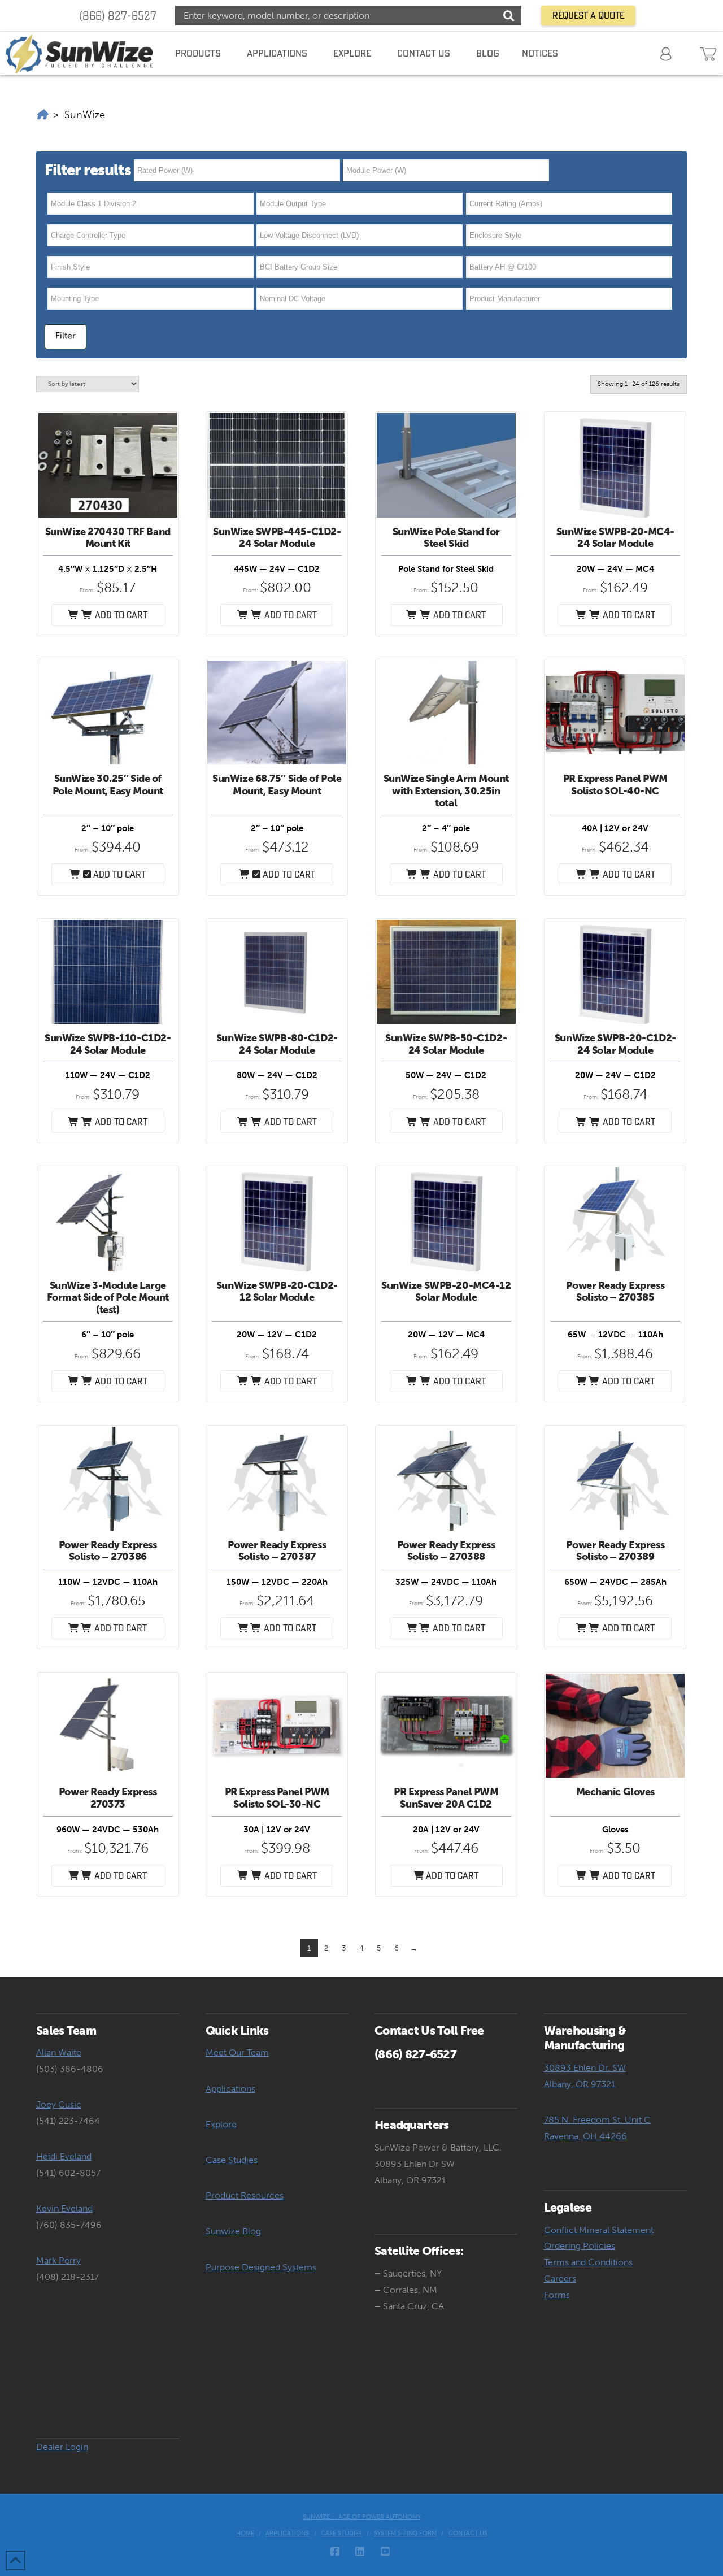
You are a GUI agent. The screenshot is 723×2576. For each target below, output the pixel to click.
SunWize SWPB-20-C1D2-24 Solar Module (615, 1044)
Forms (557, 2295)
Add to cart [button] (120, 615)
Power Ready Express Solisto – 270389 (615, 1551)
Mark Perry (58, 2260)
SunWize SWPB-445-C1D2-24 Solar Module (277, 538)
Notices (540, 53)
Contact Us (468, 2533)
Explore (221, 2124)
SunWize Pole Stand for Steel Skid (446, 538)
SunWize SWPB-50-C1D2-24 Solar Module (446, 1044)
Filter (66, 335)
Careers (560, 2279)
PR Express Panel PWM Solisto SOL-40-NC (615, 785)
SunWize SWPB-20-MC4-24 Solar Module (615, 538)
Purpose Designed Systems (261, 2267)
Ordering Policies (580, 2246)
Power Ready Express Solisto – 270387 (277, 1551)
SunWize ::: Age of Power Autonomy (362, 2517)
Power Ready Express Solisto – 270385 (615, 1292)
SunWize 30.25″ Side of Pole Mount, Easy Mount (108, 785)
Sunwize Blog (233, 2231)
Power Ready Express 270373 (108, 1798)
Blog (488, 53)
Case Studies (232, 2160)
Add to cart (118, 874)
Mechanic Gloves (615, 1792)
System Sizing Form (405, 2533)
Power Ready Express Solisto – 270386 (108, 1551)
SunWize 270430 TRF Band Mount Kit (108, 538)
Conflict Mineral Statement (599, 2230)
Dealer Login (62, 2447)
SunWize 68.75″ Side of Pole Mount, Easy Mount (277, 785)
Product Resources (245, 2195)
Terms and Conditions (588, 2262)
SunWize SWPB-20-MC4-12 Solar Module (446, 1292)
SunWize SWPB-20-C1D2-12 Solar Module (277, 1292)
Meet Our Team (237, 2052)
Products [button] (198, 53)
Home (245, 2533)
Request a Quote (588, 15)
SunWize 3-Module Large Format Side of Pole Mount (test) (108, 1298)
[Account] (667, 53)
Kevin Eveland (64, 2208)
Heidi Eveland (64, 2156)
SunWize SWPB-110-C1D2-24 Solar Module (108, 1044)
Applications (230, 2089)
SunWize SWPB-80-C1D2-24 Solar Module (277, 1044)
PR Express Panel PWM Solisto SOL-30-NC (277, 1798)
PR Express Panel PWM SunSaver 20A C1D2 (446, 1798)
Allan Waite (59, 2052)
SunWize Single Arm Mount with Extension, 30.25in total (447, 791)
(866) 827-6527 (118, 16)
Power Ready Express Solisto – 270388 (446, 1551)
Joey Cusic (59, 2104)
